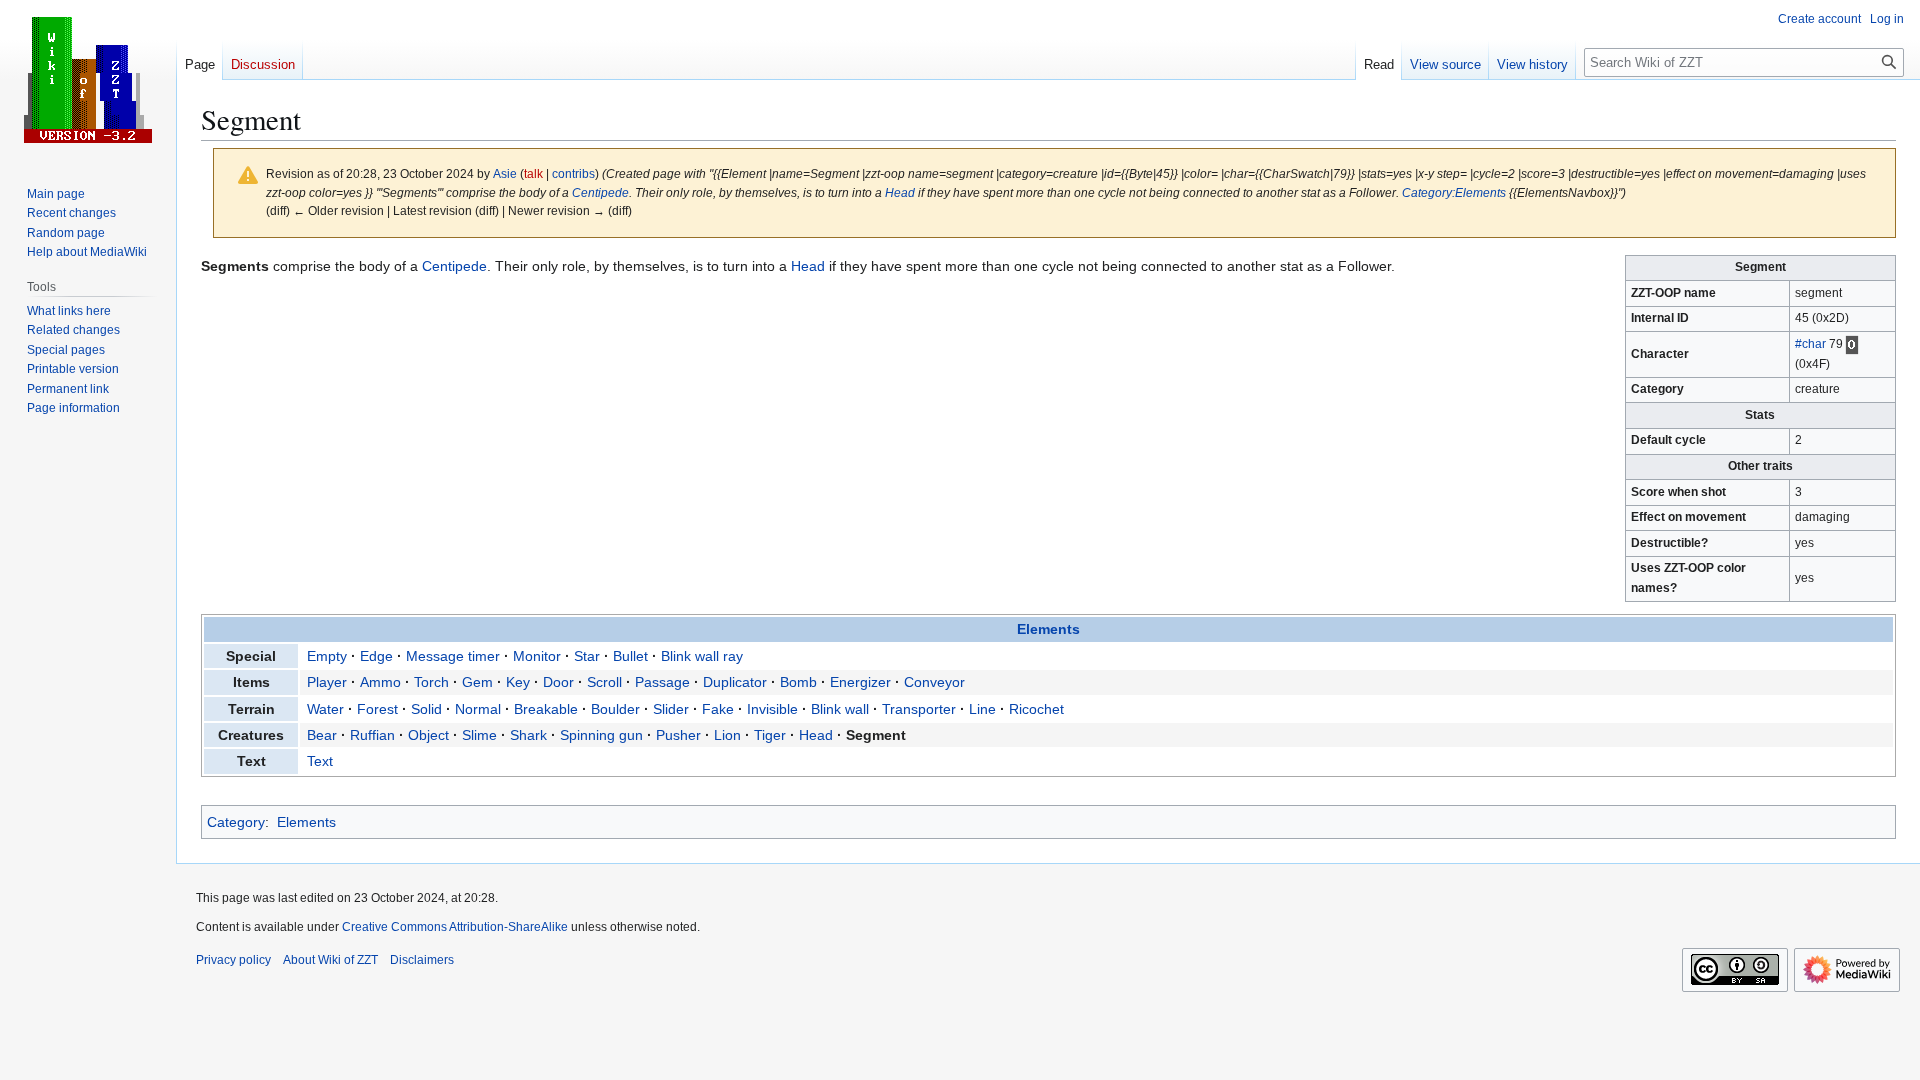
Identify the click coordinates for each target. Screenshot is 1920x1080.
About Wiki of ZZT (330, 960)
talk (533, 173)
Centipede (600, 192)
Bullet (630, 656)
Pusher (678, 735)
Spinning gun (601, 735)
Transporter (919, 709)
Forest (377, 709)
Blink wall (840, 709)
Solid (426, 709)
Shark (528, 735)
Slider (671, 709)
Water (325, 709)
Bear (322, 735)
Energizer (860, 682)
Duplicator (735, 682)
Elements (1048, 629)
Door (558, 682)
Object (428, 735)
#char (1810, 344)
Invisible (772, 709)
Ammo (380, 682)
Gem (477, 682)
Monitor (537, 656)
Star (587, 656)
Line (982, 709)
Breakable (546, 709)
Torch (431, 682)
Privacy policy (233, 960)
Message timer (453, 656)
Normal (478, 709)
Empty (327, 656)
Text (320, 761)
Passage (662, 682)
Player (327, 682)
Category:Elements (1454, 192)
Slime (479, 735)
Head (900, 192)
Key (518, 682)
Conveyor (934, 682)
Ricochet (1036, 709)
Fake (718, 709)
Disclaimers (422, 960)
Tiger (770, 735)
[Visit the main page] (88, 80)
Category (236, 822)
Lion (727, 735)
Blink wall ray (702, 656)
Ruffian (372, 735)
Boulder (615, 709)
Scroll (604, 682)
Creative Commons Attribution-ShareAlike (455, 927)
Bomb (798, 682)
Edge (376, 656)
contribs (573, 173)
